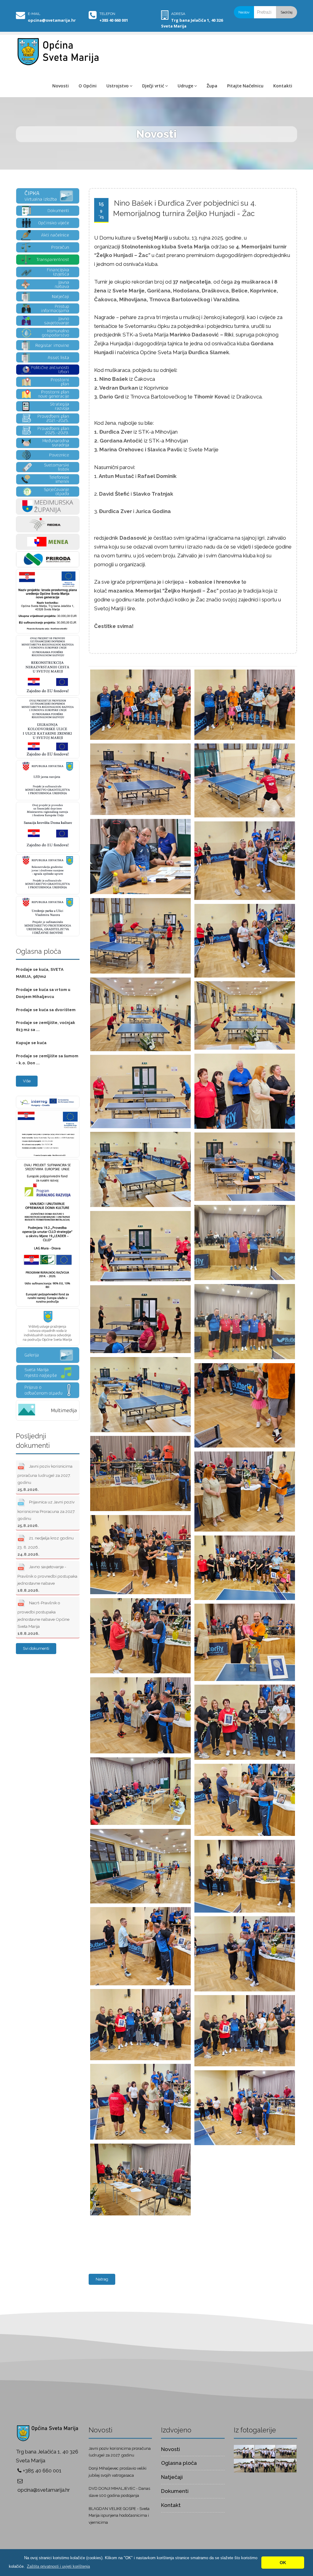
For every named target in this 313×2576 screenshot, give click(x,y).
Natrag (102, 2279)
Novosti (61, 86)
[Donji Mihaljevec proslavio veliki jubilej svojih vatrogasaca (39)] (244, 2465)
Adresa (178, 14)
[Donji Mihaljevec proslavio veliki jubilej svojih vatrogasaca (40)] (286, 2451)
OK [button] (283, 2563)
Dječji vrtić (153, 86)
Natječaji (172, 2477)
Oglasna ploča (179, 2463)
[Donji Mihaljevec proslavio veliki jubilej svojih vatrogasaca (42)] (244, 2451)
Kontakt (171, 2505)
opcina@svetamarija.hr (52, 20)
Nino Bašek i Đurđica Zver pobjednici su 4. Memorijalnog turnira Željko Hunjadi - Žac (185, 208)
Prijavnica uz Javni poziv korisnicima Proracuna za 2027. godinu (46, 1514)
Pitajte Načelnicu (245, 86)
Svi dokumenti (36, 1648)
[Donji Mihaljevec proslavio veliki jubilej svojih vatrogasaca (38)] (265, 2465)
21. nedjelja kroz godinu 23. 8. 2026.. (46, 1546)
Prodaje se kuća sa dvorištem (46, 1010)
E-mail (34, 14)
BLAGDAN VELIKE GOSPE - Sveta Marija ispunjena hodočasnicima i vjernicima (119, 2516)
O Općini (88, 86)
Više (27, 1081)
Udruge (185, 86)
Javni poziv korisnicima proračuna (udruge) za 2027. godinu (45, 1478)
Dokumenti (175, 2491)
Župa (212, 86)
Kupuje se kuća (31, 1043)
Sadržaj (287, 12)
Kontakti (283, 86)
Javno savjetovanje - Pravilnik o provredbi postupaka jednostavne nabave (47, 1579)
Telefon (107, 14)
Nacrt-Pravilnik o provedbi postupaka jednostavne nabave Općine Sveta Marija (43, 1618)
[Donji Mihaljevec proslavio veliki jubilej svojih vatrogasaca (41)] (265, 2451)
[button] (58, 2566)
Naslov (244, 12)
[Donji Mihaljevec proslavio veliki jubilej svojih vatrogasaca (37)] (286, 2465)
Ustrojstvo (118, 86)
